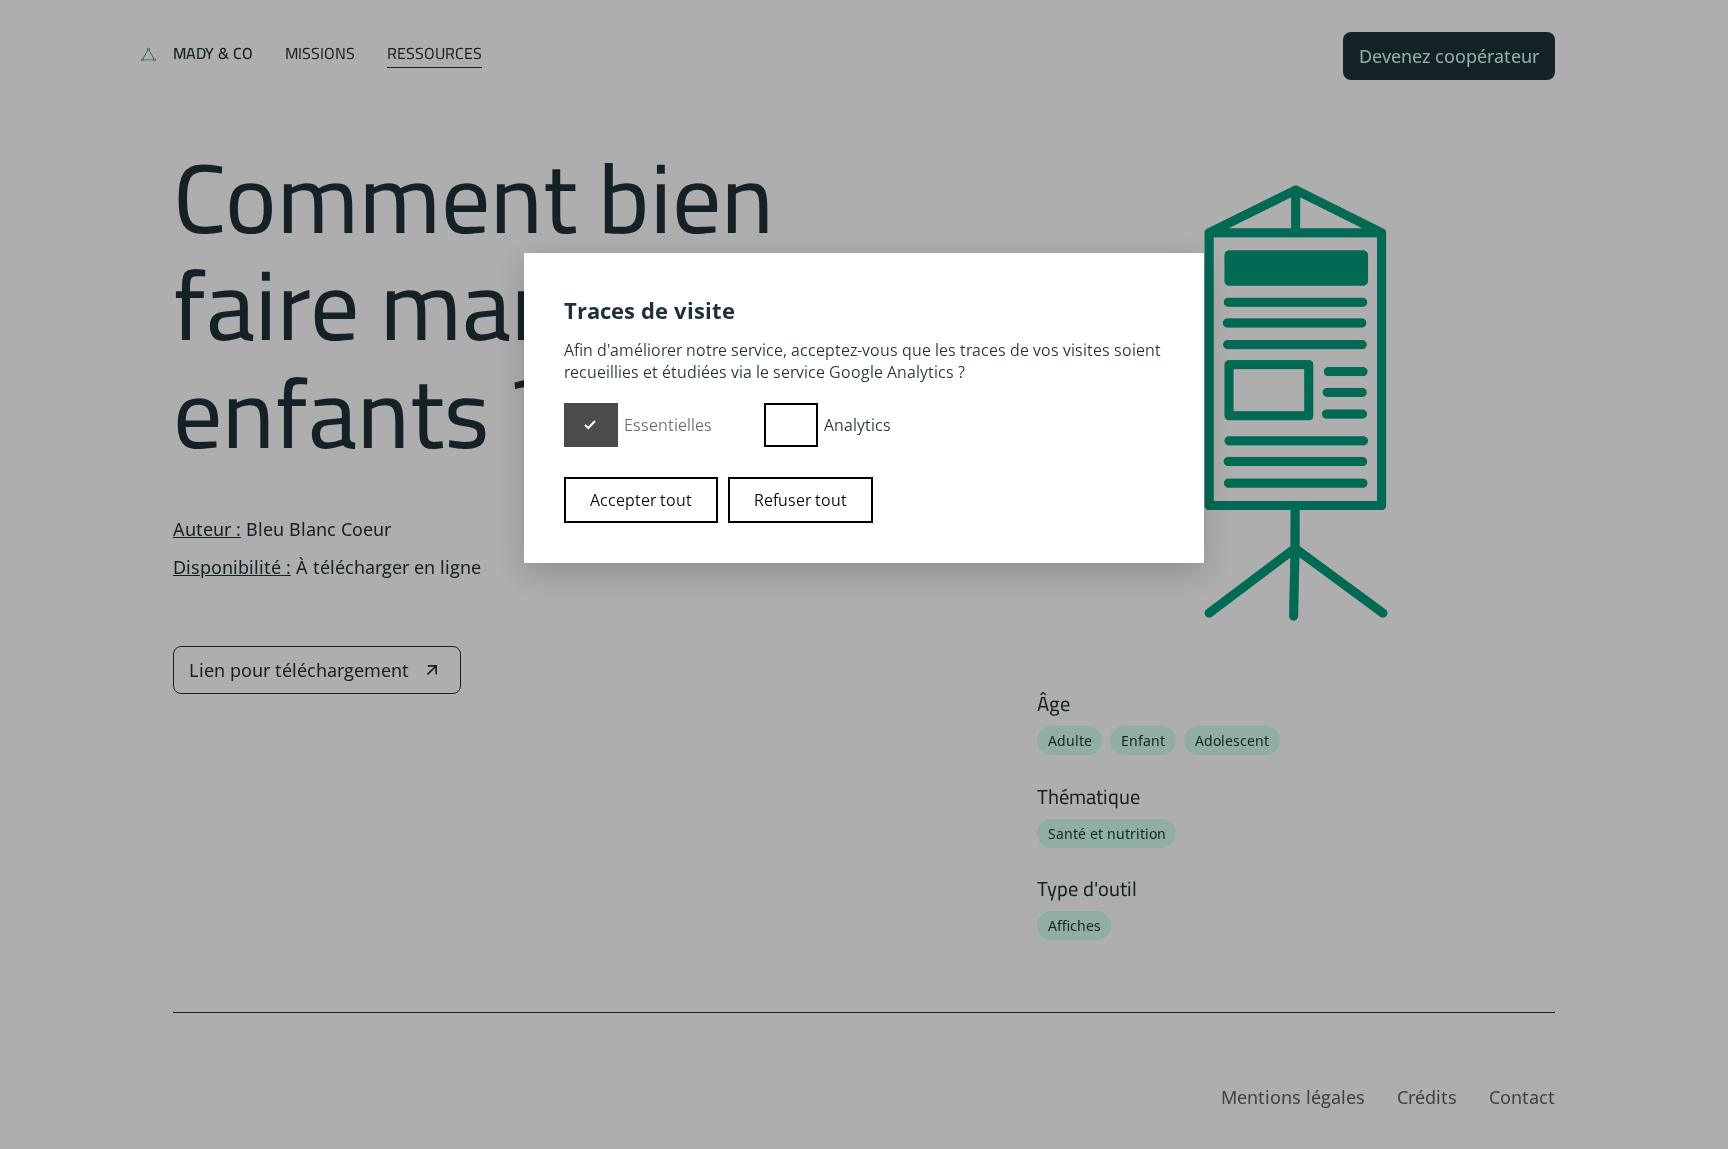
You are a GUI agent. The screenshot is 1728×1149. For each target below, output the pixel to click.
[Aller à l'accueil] (148, 56)
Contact (1522, 1097)
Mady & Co (213, 53)
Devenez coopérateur (1449, 56)
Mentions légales (1293, 1097)
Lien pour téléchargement (299, 670)
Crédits (1427, 1097)
